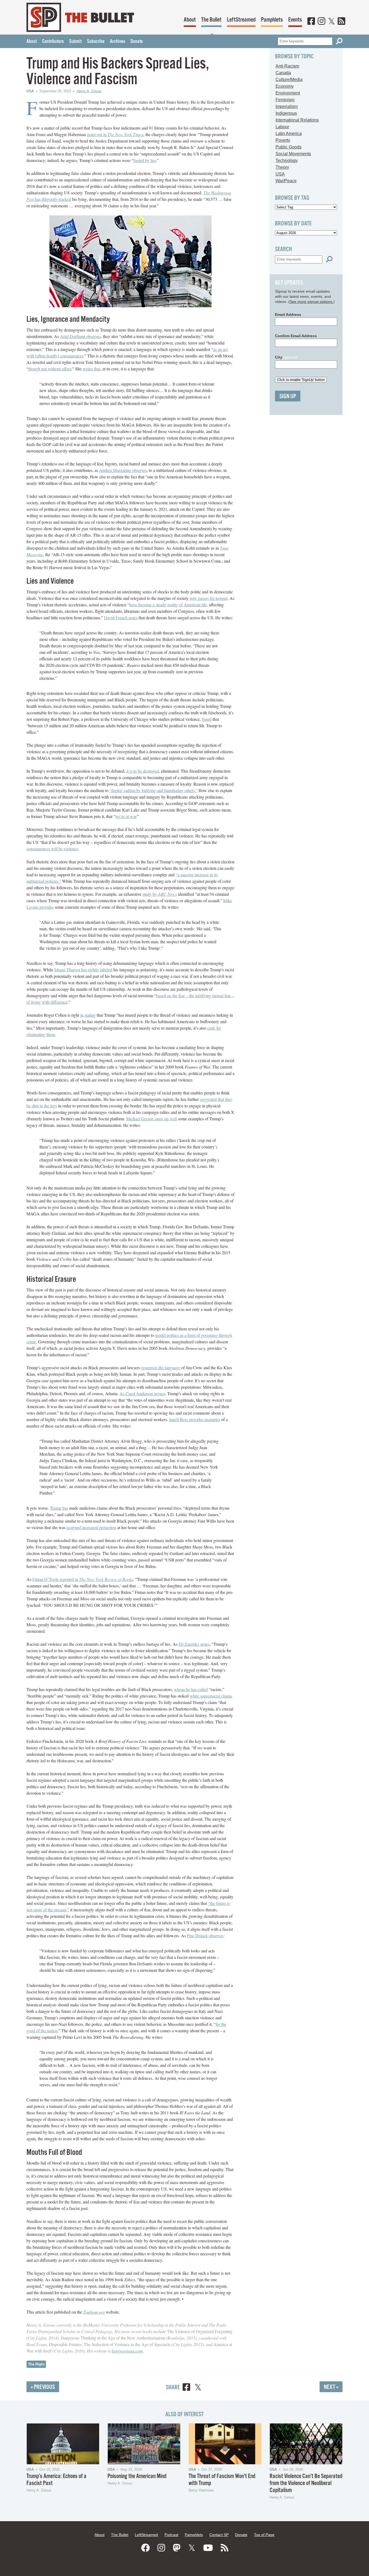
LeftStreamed (241, 20)
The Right (36, 2364)
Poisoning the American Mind (137, 2476)
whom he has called (191, 1689)
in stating (88, 1015)
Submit (75, 42)
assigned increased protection (91, 1527)
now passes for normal (209, 598)
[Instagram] (321, 22)
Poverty (283, 140)
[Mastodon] (177, 2548)
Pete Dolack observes (205, 1936)
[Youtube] (208, 2548)
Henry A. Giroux (89, 91)
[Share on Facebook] (186, 2388)
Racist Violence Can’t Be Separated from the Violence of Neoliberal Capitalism (306, 2483)
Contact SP (219, 2535)
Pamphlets (272, 20)
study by (160, 894)
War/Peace (286, 181)
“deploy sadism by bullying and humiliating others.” (153, 790)
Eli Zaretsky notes (194, 1644)
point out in (115, 134)
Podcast (171, 2535)
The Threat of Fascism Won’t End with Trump (222, 2480)
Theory (282, 167)
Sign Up (288, 396)
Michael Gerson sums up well (152, 1119)
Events (295, 20)
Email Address (288, 315)
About (190, 20)
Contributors (53, 42)
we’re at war (126, 816)
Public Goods (289, 147)
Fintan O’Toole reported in (83, 1579)
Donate (137, 42)
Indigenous (286, 113)
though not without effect (50, 369)
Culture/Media (289, 80)
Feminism (285, 100)
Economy (285, 86)
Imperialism (287, 107)
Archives (118, 42)
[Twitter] (331, 22)
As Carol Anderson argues (142, 1393)
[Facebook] (311, 22)
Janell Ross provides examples (195, 1419)
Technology (287, 160)
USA (30, 91)
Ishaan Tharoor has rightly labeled (83, 970)
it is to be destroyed (143, 771)
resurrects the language (161, 1368)
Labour (282, 127)
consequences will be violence (52, 849)
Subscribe (96, 42)
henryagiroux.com (127, 2351)
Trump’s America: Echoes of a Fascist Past (56, 2480)
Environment (288, 93)
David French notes (121, 618)
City (286, 357)
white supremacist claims (211, 1696)
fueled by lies (145, 160)
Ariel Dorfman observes (80, 336)
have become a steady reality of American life (168, 605)
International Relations (297, 120)
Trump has (59, 1508)
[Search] (339, 41)
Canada (283, 73)
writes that (91, 369)
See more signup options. (311, 302)
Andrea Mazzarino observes (123, 470)
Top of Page (264, 2535)
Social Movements (293, 154)
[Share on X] (198, 2388)
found (207, 719)
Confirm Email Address (296, 336)
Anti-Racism (287, 66)
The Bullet (211, 20)
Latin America (289, 133)
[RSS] (341, 22)
